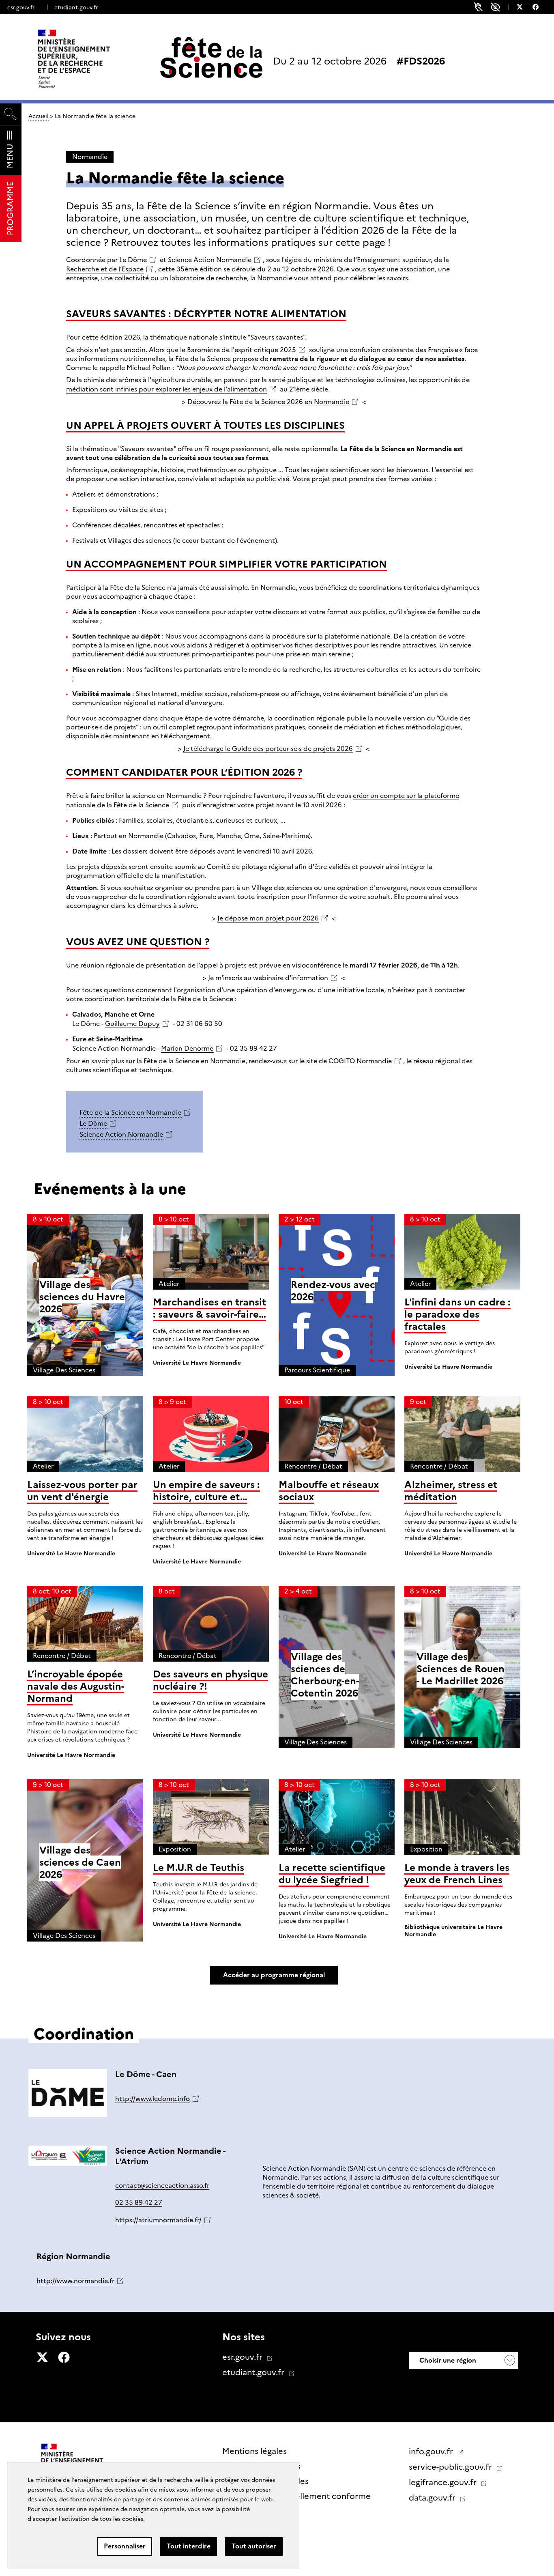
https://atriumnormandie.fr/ (158, 2220)
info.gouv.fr (432, 2451)
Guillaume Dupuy (132, 1024)
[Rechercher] (11, 114)
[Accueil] (91, 59)
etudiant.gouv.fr (76, 7)
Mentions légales (254, 2451)
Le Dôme (133, 260)
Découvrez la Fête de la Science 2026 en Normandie (268, 402)
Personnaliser (125, 2546)
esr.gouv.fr (21, 7)
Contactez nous (253, 2511)
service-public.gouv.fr (451, 2467)
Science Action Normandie (210, 260)
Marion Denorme (187, 1048)
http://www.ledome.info (152, 2099)
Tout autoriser (254, 2546)
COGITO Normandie (360, 1061)
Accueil (39, 116)
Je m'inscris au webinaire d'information (268, 978)
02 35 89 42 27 (139, 2203)
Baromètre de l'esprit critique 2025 (242, 350)
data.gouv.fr (433, 2498)
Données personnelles (265, 2481)
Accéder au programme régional (274, 1975)
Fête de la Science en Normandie (130, 1113)
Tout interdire (189, 2546)
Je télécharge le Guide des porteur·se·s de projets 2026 (268, 749)
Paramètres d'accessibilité (495, 7)
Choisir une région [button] (447, 2360)
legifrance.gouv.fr (444, 2482)
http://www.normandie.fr (75, 2281)
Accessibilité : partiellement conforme (296, 2496)
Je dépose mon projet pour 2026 (268, 918)
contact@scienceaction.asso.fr (162, 2186)
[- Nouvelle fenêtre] (524, 8)
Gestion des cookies (261, 2466)
